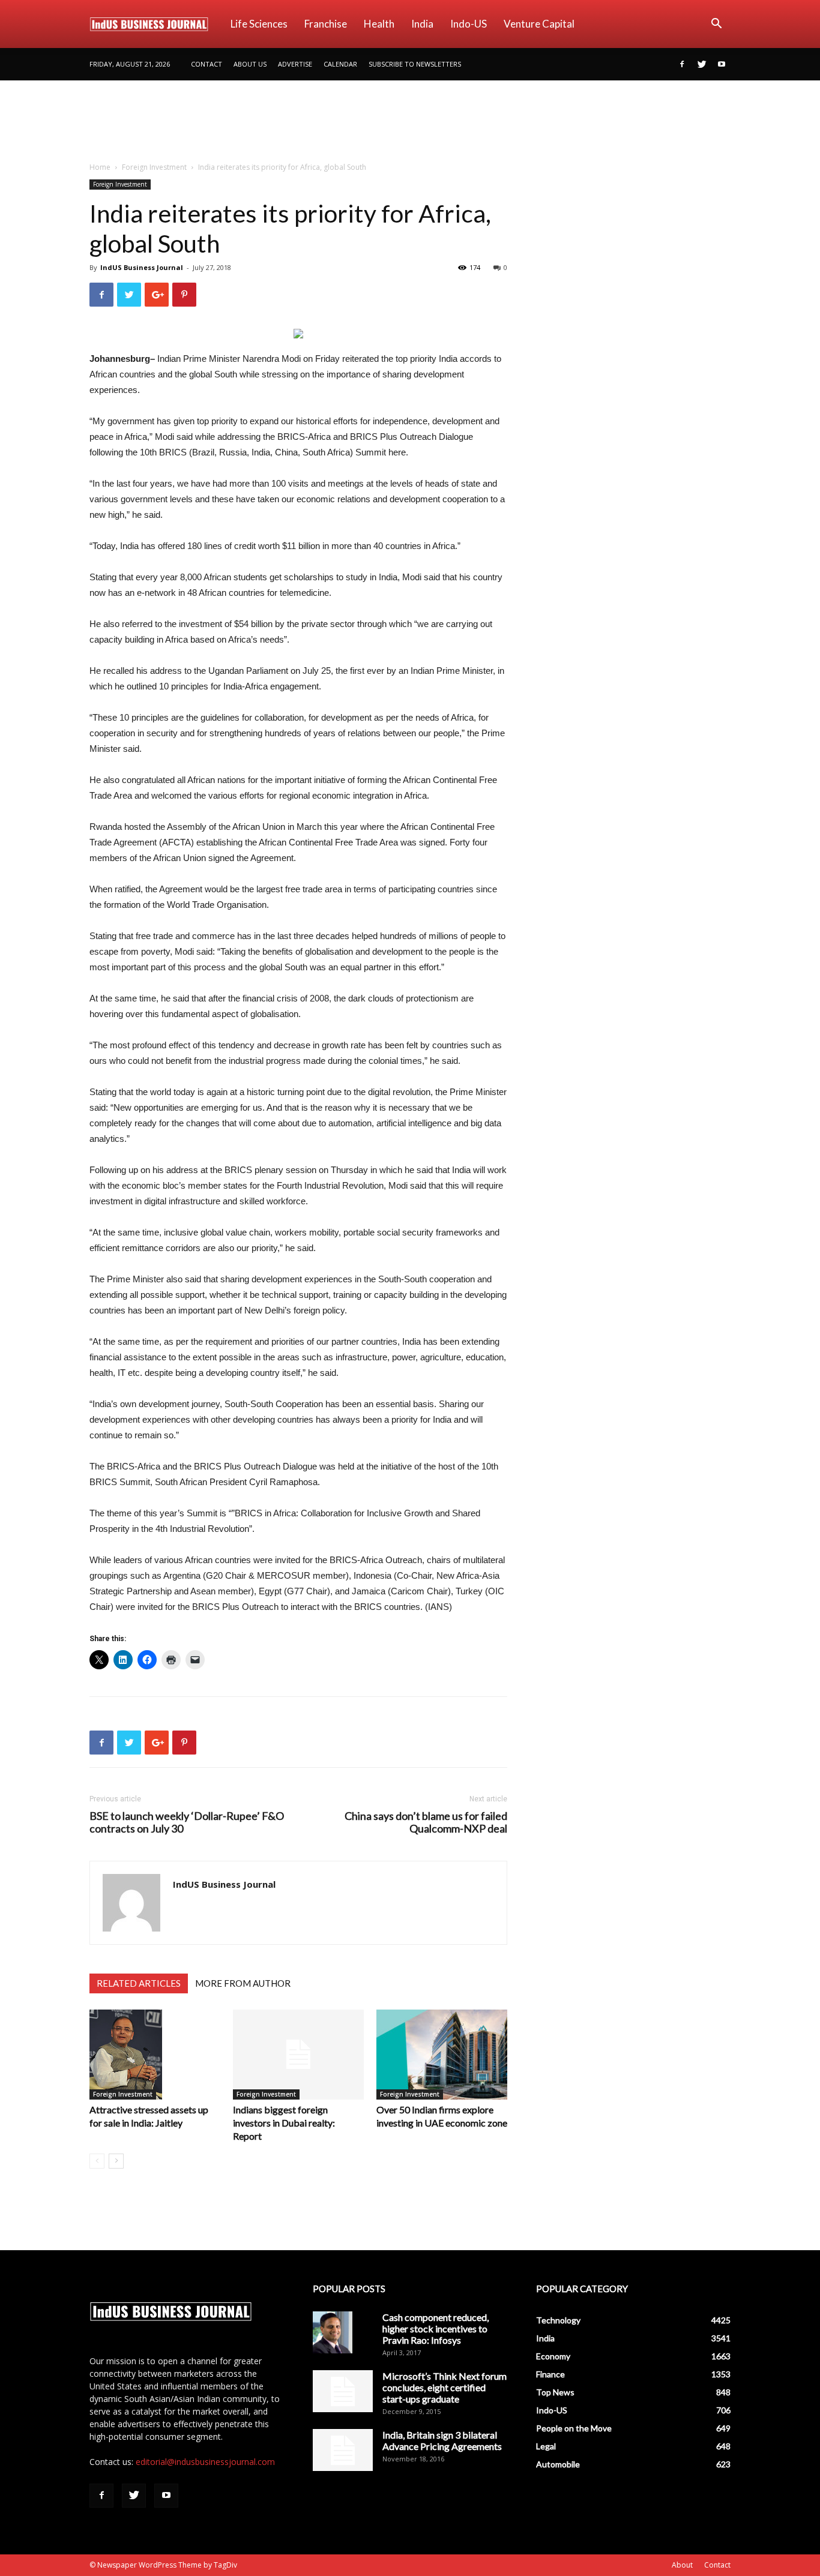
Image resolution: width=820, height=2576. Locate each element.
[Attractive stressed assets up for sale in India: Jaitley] (155, 2055)
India (422, 24)
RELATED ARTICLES (139, 1983)
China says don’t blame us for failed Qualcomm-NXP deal (426, 1822)
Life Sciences (259, 24)
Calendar (340, 64)
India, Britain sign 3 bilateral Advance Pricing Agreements (442, 2440)
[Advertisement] (410, 122)
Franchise (326, 24)
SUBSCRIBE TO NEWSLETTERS (415, 64)
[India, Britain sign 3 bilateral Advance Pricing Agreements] (343, 2450)
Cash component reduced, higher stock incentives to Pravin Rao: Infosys (436, 2328)
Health (379, 24)
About (682, 2565)
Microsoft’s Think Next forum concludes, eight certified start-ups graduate (445, 2387)
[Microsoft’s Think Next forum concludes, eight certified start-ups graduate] (343, 2391)
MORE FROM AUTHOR (243, 1983)
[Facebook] (682, 64)
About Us (250, 64)
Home (100, 167)
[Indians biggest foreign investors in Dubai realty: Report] (298, 2055)
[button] (716, 25)
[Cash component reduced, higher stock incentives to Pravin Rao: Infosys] (333, 2332)
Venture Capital (539, 24)
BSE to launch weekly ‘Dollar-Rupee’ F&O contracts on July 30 (187, 1822)
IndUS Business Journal (142, 267)
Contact (207, 64)
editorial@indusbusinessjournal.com (205, 2462)
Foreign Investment (154, 167)
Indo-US (469, 24)
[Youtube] (722, 64)
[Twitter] (702, 64)
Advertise (295, 64)
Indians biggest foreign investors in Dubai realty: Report (284, 2123)
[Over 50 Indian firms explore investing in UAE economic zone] (442, 2055)
